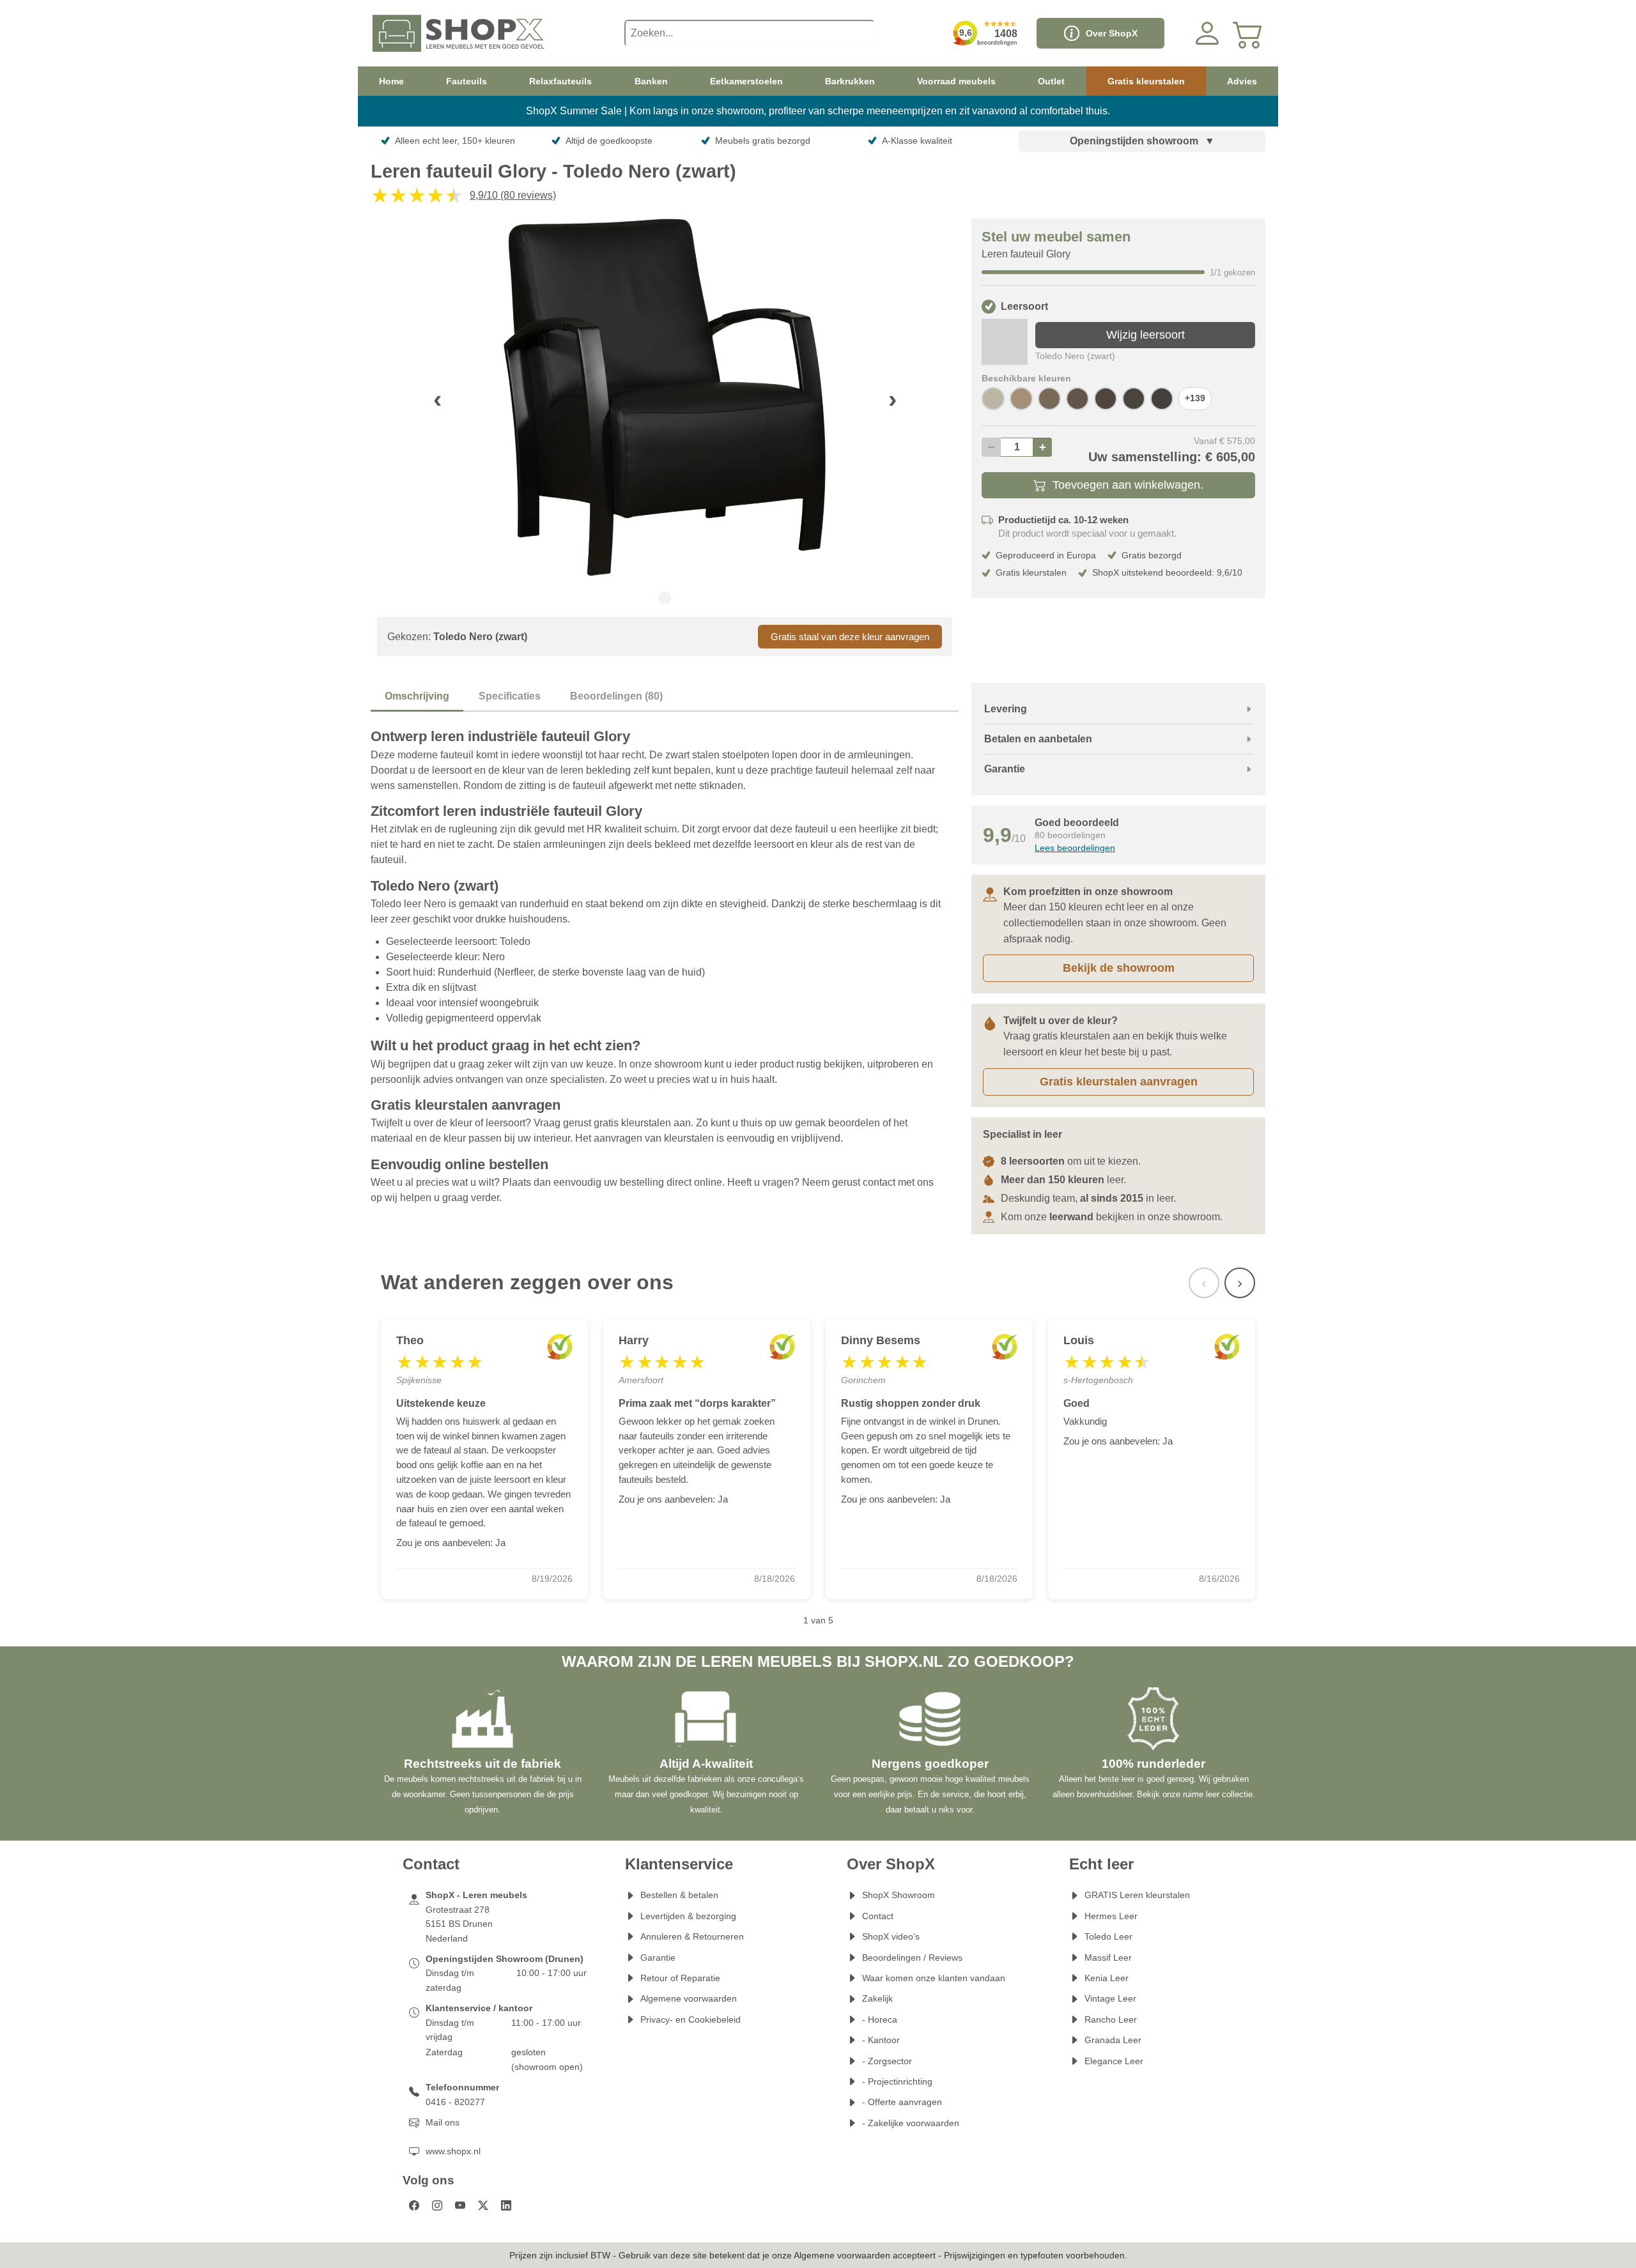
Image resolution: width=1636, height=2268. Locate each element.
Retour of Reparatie (680, 1978)
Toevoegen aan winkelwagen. (1128, 485)
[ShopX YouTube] (460, 2205)
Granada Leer (1113, 2040)
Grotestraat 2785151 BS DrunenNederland (459, 1924)
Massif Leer (1108, 1958)
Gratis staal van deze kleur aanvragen (850, 637)
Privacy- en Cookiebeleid (691, 2019)
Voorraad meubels (956, 81)
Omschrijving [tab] (417, 696)
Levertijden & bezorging (688, 1916)
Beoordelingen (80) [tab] (616, 696)
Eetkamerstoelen (746, 81)
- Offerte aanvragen (902, 2102)
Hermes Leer (1111, 1916)
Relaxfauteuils (560, 81)
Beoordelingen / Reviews (912, 1958)
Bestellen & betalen (679, 1895)
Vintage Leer (1110, 1998)
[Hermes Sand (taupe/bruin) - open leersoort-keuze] (1021, 399)
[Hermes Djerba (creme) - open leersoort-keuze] (993, 399)
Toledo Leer (1108, 1936)
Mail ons (443, 2122)
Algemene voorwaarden (689, 1998)
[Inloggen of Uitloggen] (1207, 33)
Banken (651, 81)
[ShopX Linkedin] (506, 2205)
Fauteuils (467, 81)
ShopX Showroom (899, 1895)
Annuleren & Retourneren (692, 1936)
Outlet (1051, 81)
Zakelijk (877, 1998)
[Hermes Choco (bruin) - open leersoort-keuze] (1106, 399)
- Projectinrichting (897, 2081)
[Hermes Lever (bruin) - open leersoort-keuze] (1077, 399)
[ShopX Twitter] (483, 2205)
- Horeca (880, 2019)
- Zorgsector (887, 2061)
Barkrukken (850, 81)
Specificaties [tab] (510, 696)
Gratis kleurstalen (1146, 81)
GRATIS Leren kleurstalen (1137, 1895)
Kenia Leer (1107, 1978)
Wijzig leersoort (1146, 335)
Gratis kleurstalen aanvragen (1119, 1082)
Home (391, 81)
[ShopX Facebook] (414, 2205)
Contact (878, 1916)
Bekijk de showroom (1119, 968)
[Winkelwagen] (1248, 33)
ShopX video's (891, 1936)
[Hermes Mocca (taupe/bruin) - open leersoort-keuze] (1049, 399)
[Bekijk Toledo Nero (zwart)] (1005, 342)
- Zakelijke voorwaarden (911, 2123)
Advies (1242, 81)
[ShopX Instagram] (437, 2205)
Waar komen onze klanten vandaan (934, 1978)
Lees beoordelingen (1075, 848)
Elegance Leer (1114, 2061)
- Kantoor (881, 2040)
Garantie (658, 1958)
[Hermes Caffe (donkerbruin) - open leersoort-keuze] (1162, 399)
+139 (1195, 398)
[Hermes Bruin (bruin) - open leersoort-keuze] (1134, 399)
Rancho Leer (1111, 2019)
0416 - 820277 (455, 2102)
